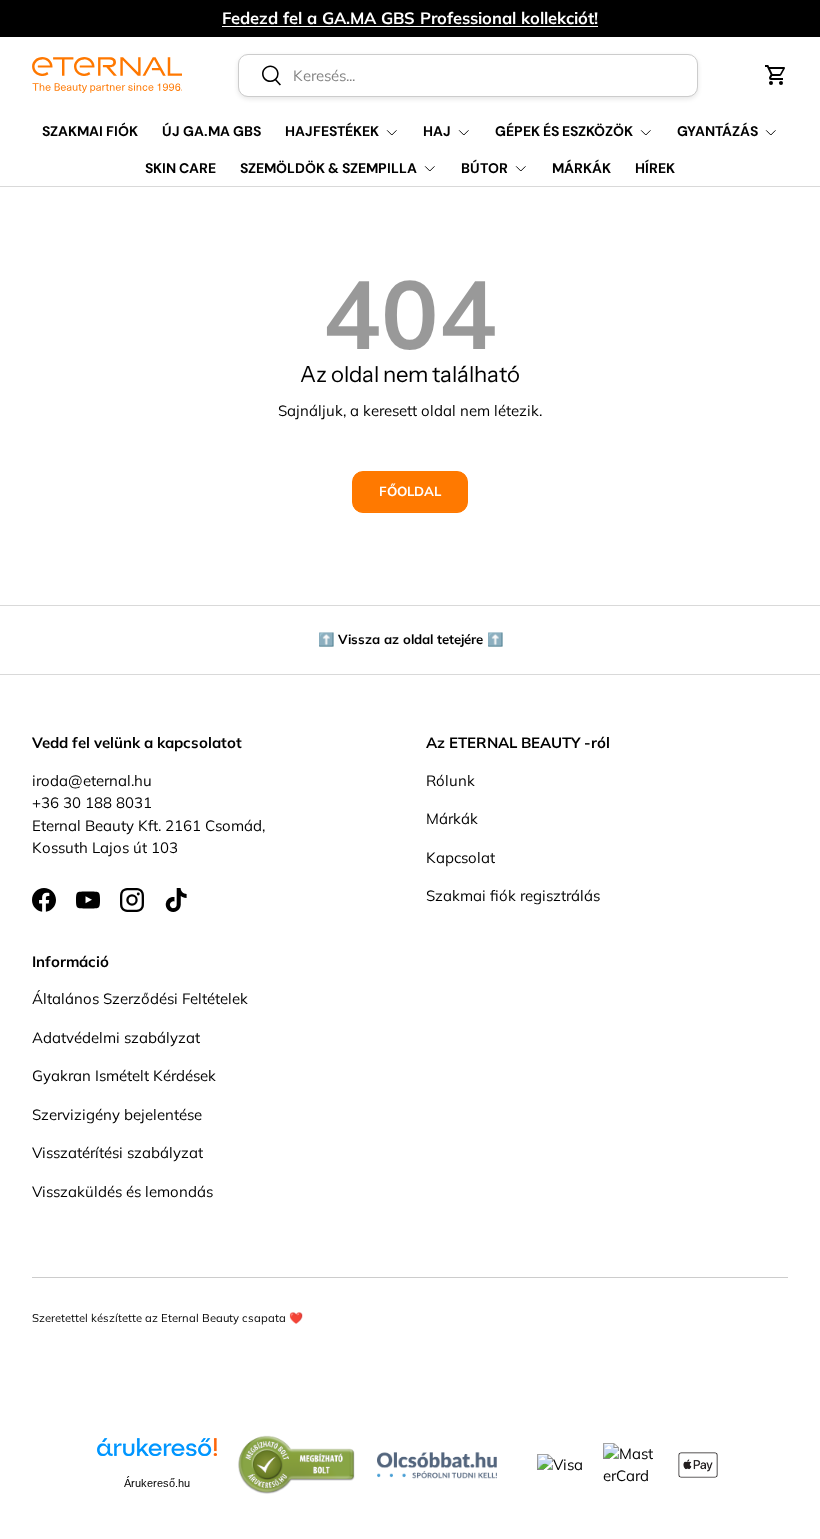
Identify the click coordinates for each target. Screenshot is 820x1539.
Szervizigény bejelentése (117, 1114)
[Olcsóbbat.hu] (437, 1460)
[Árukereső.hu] (157, 1454)
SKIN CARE (180, 168)
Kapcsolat (460, 857)
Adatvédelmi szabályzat (116, 1037)
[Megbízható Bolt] (297, 1445)
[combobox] (468, 75)
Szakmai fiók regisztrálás (513, 895)
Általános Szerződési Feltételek (140, 998)
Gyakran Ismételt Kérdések (124, 1075)
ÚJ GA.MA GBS (211, 131)
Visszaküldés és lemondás (122, 1191)
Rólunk (450, 780)
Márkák (452, 818)
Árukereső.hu (157, 1483)
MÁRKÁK (581, 168)
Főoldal (410, 491)
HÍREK (655, 168)
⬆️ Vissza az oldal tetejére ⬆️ (410, 639)
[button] (776, 75)
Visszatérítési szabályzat (117, 1152)
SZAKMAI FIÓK (90, 131)
